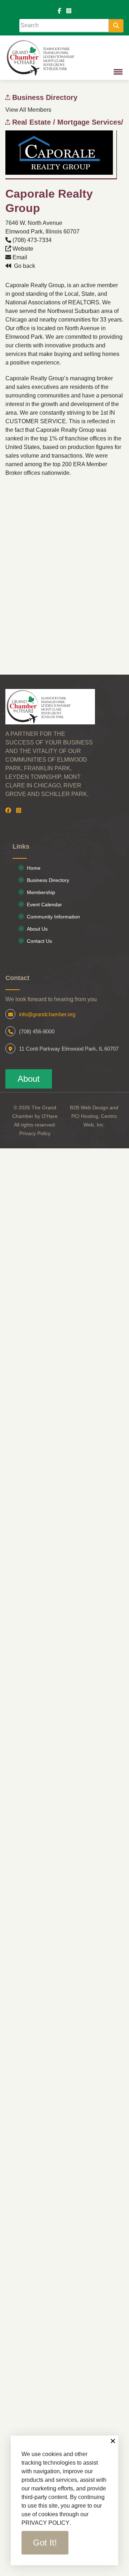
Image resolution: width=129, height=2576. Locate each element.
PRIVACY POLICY (46, 2523)
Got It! (45, 2543)
